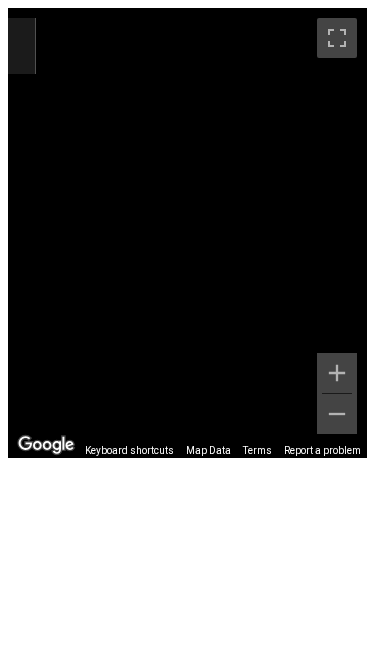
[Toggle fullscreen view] (337, 38)
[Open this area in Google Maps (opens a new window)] (46, 445)
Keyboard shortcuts (129, 450)
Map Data (208, 450)
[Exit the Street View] (21, 46)
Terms (257, 450)
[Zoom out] (337, 414)
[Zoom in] (337, 373)
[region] (187, 233)
